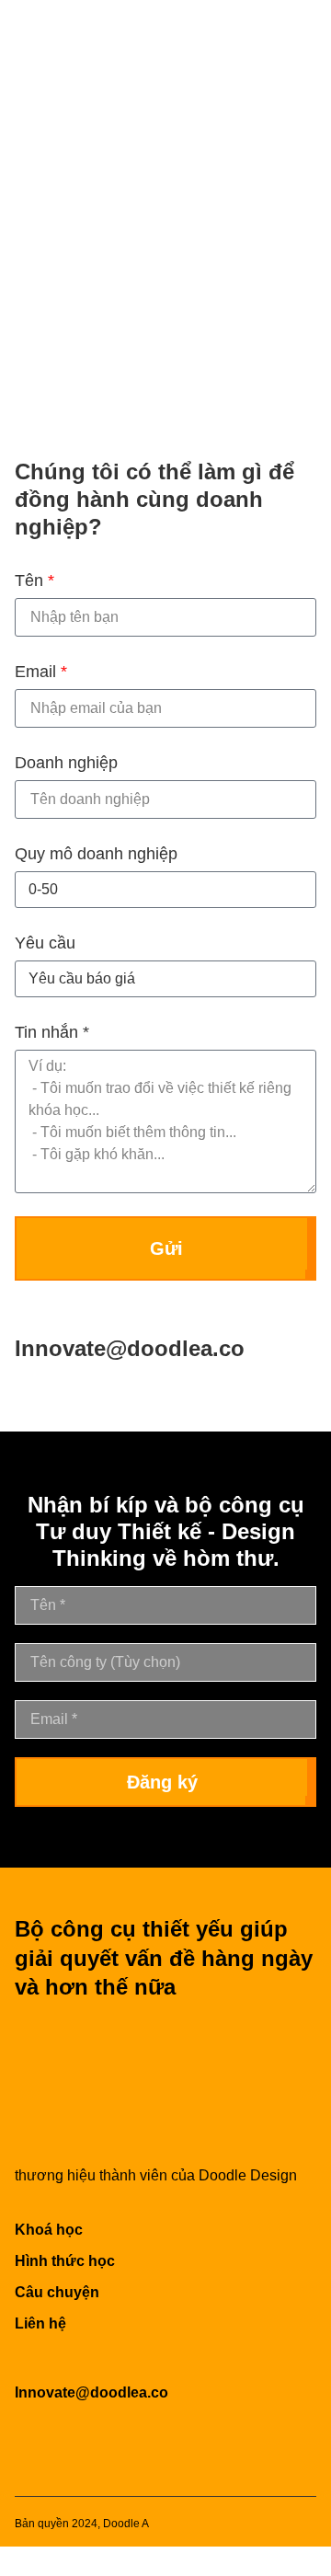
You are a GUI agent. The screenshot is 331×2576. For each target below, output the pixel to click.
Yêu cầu (45, 943)
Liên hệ (40, 2323)
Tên (34, 581)
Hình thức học (65, 2261)
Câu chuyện (57, 2292)
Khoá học (49, 2230)
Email (41, 672)
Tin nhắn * (52, 1032)
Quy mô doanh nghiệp (96, 854)
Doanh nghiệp (66, 763)
